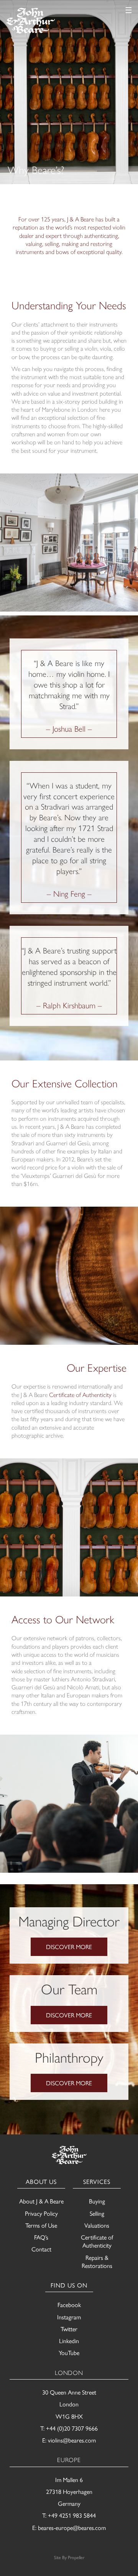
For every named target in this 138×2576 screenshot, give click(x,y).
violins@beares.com (72, 2440)
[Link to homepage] (30, 21)
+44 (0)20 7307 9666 (72, 2428)
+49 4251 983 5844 (72, 2515)
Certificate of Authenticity (80, 1394)
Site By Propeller (69, 2557)
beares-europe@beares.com (72, 2527)
